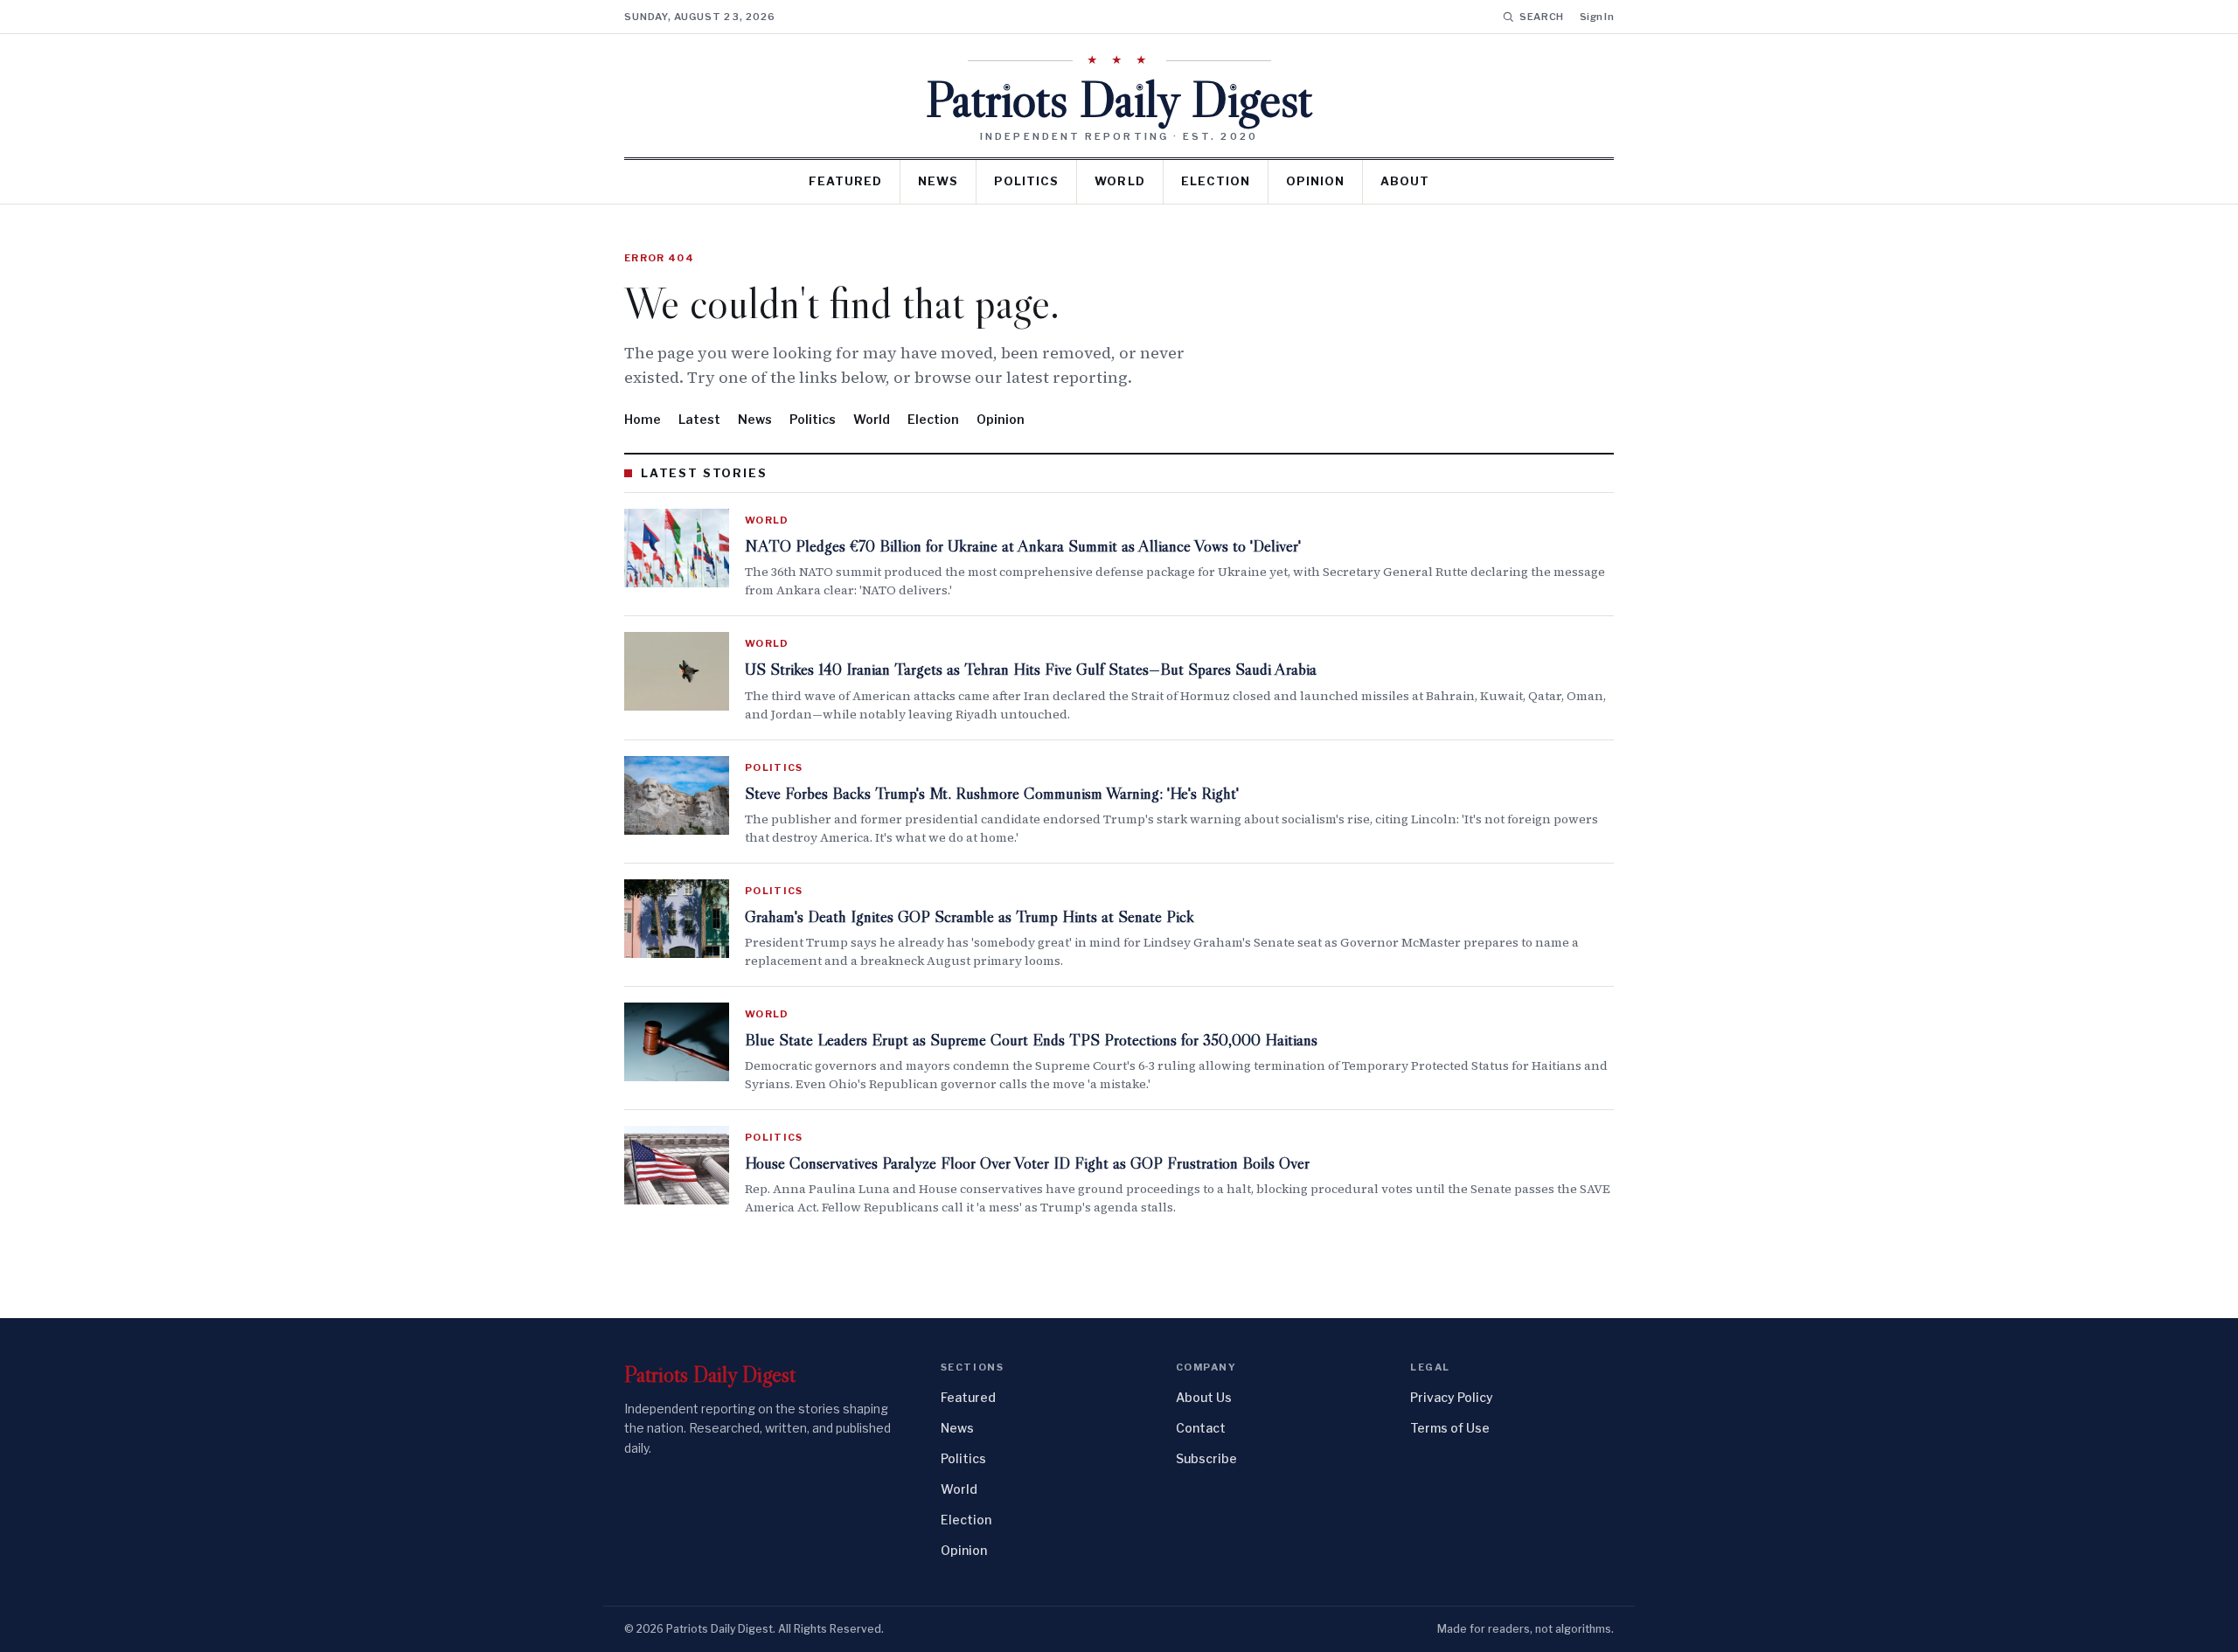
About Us (1204, 1397)
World (1119, 181)
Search (1542, 17)
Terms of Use (1450, 1428)
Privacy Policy (1452, 1397)
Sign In (1597, 17)
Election (1216, 181)
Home (643, 419)
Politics (1026, 181)
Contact (1201, 1428)
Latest (699, 419)
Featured (845, 181)
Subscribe (1206, 1458)
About (1405, 181)
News (938, 181)
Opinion (1315, 181)
